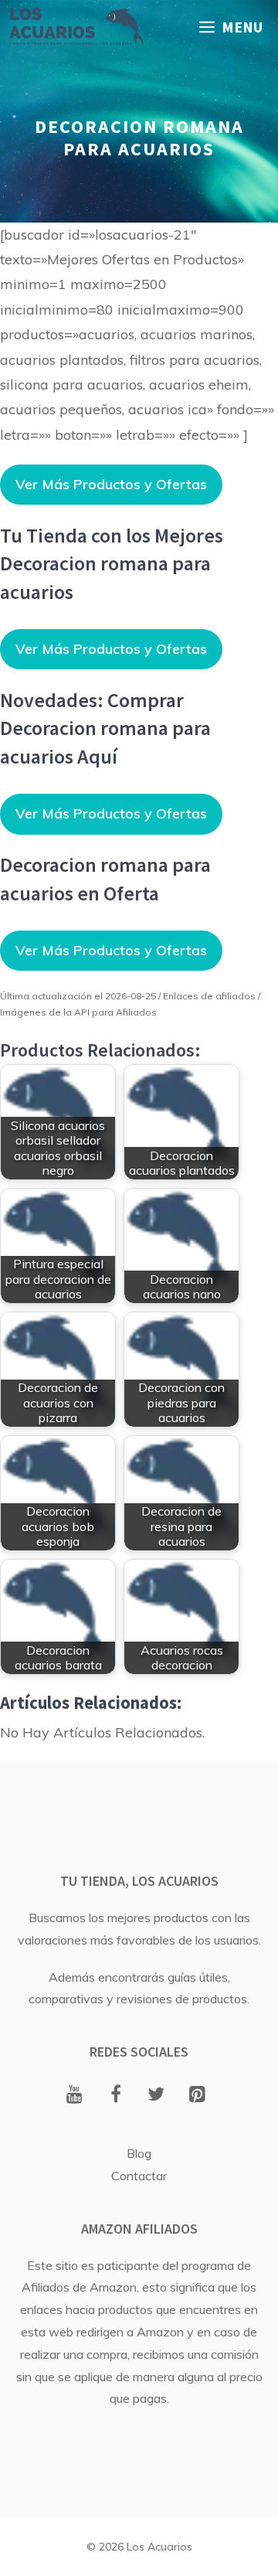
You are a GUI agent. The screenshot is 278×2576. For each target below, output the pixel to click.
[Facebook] (115, 2095)
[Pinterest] (197, 2095)
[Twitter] (156, 2095)
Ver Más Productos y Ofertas (111, 484)
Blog (139, 2153)
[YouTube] (75, 2095)
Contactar (139, 2176)
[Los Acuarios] (76, 27)
